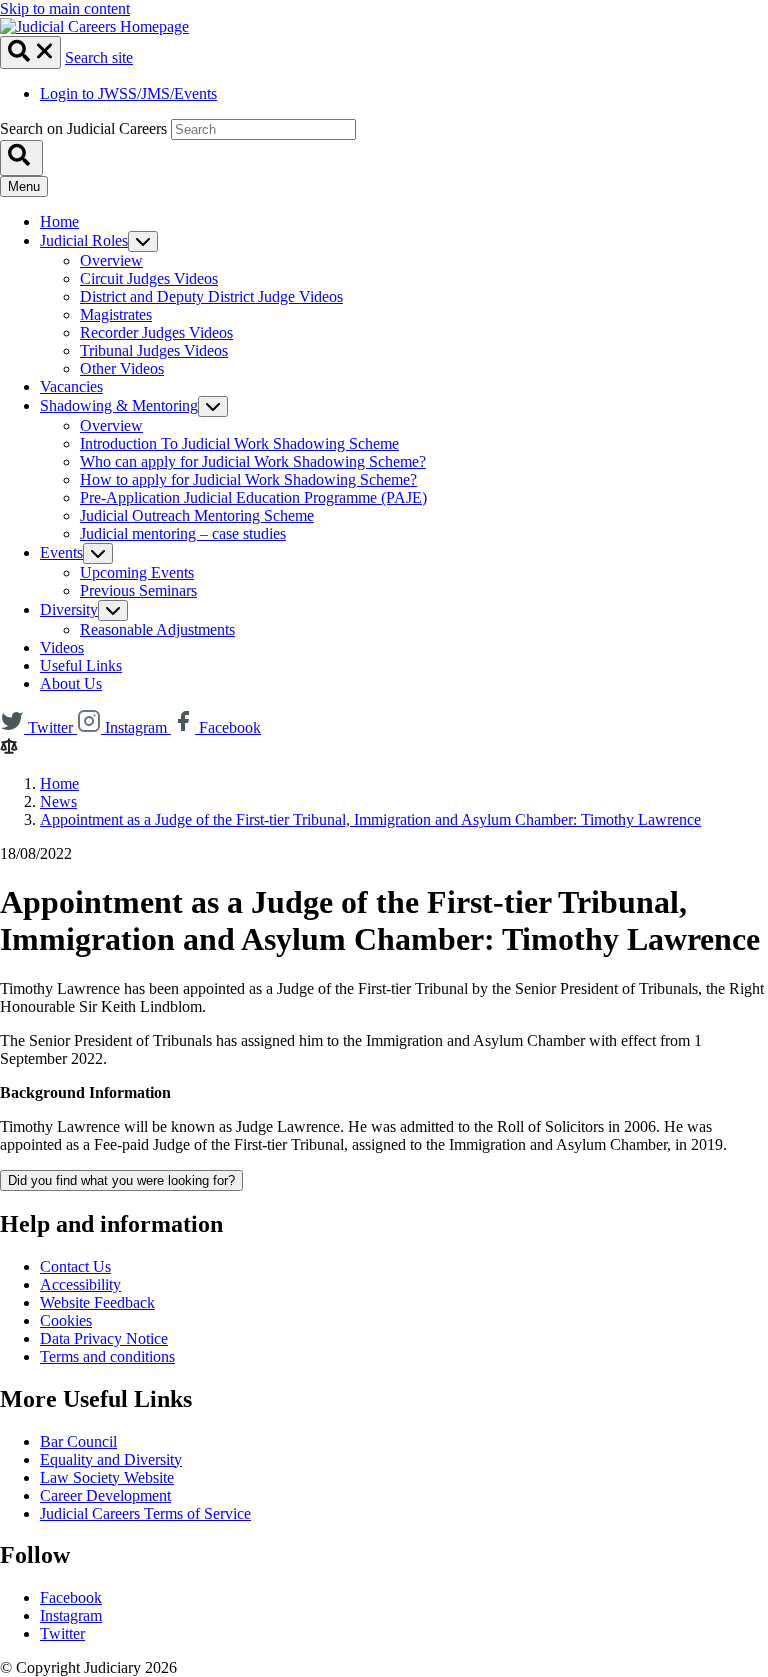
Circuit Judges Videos (149, 278)
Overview (111, 260)
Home (59, 221)
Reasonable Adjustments (157, 629)
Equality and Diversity (111, 1459)
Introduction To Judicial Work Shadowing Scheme (239, 443)
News (58, 801)
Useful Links (81, 665)
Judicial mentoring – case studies (183, 533)
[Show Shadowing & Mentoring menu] (213, 406)
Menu (24, 186)
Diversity (69, 609)
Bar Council (78, 1441)
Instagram (71, 1615)
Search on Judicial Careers (83, 128)
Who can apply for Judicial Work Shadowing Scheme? (253, 461)
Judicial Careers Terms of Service (145, 1513)
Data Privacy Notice (104, 1338)
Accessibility (80, 1284)
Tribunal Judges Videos (154, 350)
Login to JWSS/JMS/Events (128, 93)
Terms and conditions (107, 1356)
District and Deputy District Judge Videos (211, 296)
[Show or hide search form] (30, 52)
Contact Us (75, 1266)
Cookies (66, 1320)
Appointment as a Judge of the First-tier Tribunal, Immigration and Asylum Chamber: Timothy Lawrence (370, 819)
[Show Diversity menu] (113, 610)
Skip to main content (65, 8)
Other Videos (122, 368)
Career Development (105, 1495)
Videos (62, 647)
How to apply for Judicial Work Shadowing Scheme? (248, 479)
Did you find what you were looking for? (121, 1180)
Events (61, 552)
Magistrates (116, 314)
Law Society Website (107, 1477)
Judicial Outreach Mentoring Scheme (197, 515)
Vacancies (71, 386)
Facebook (71, 1597)
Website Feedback (97, 1302)
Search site (99, 57)
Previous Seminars (138, 590)
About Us (71, 683)
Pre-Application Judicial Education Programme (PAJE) (253, 497)
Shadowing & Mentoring (119, 405)
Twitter (62, 1633)
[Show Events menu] (98, 553)
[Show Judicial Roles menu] (143, 241)
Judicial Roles (84, 240)
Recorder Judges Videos (156, 332)
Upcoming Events (137, 572)
